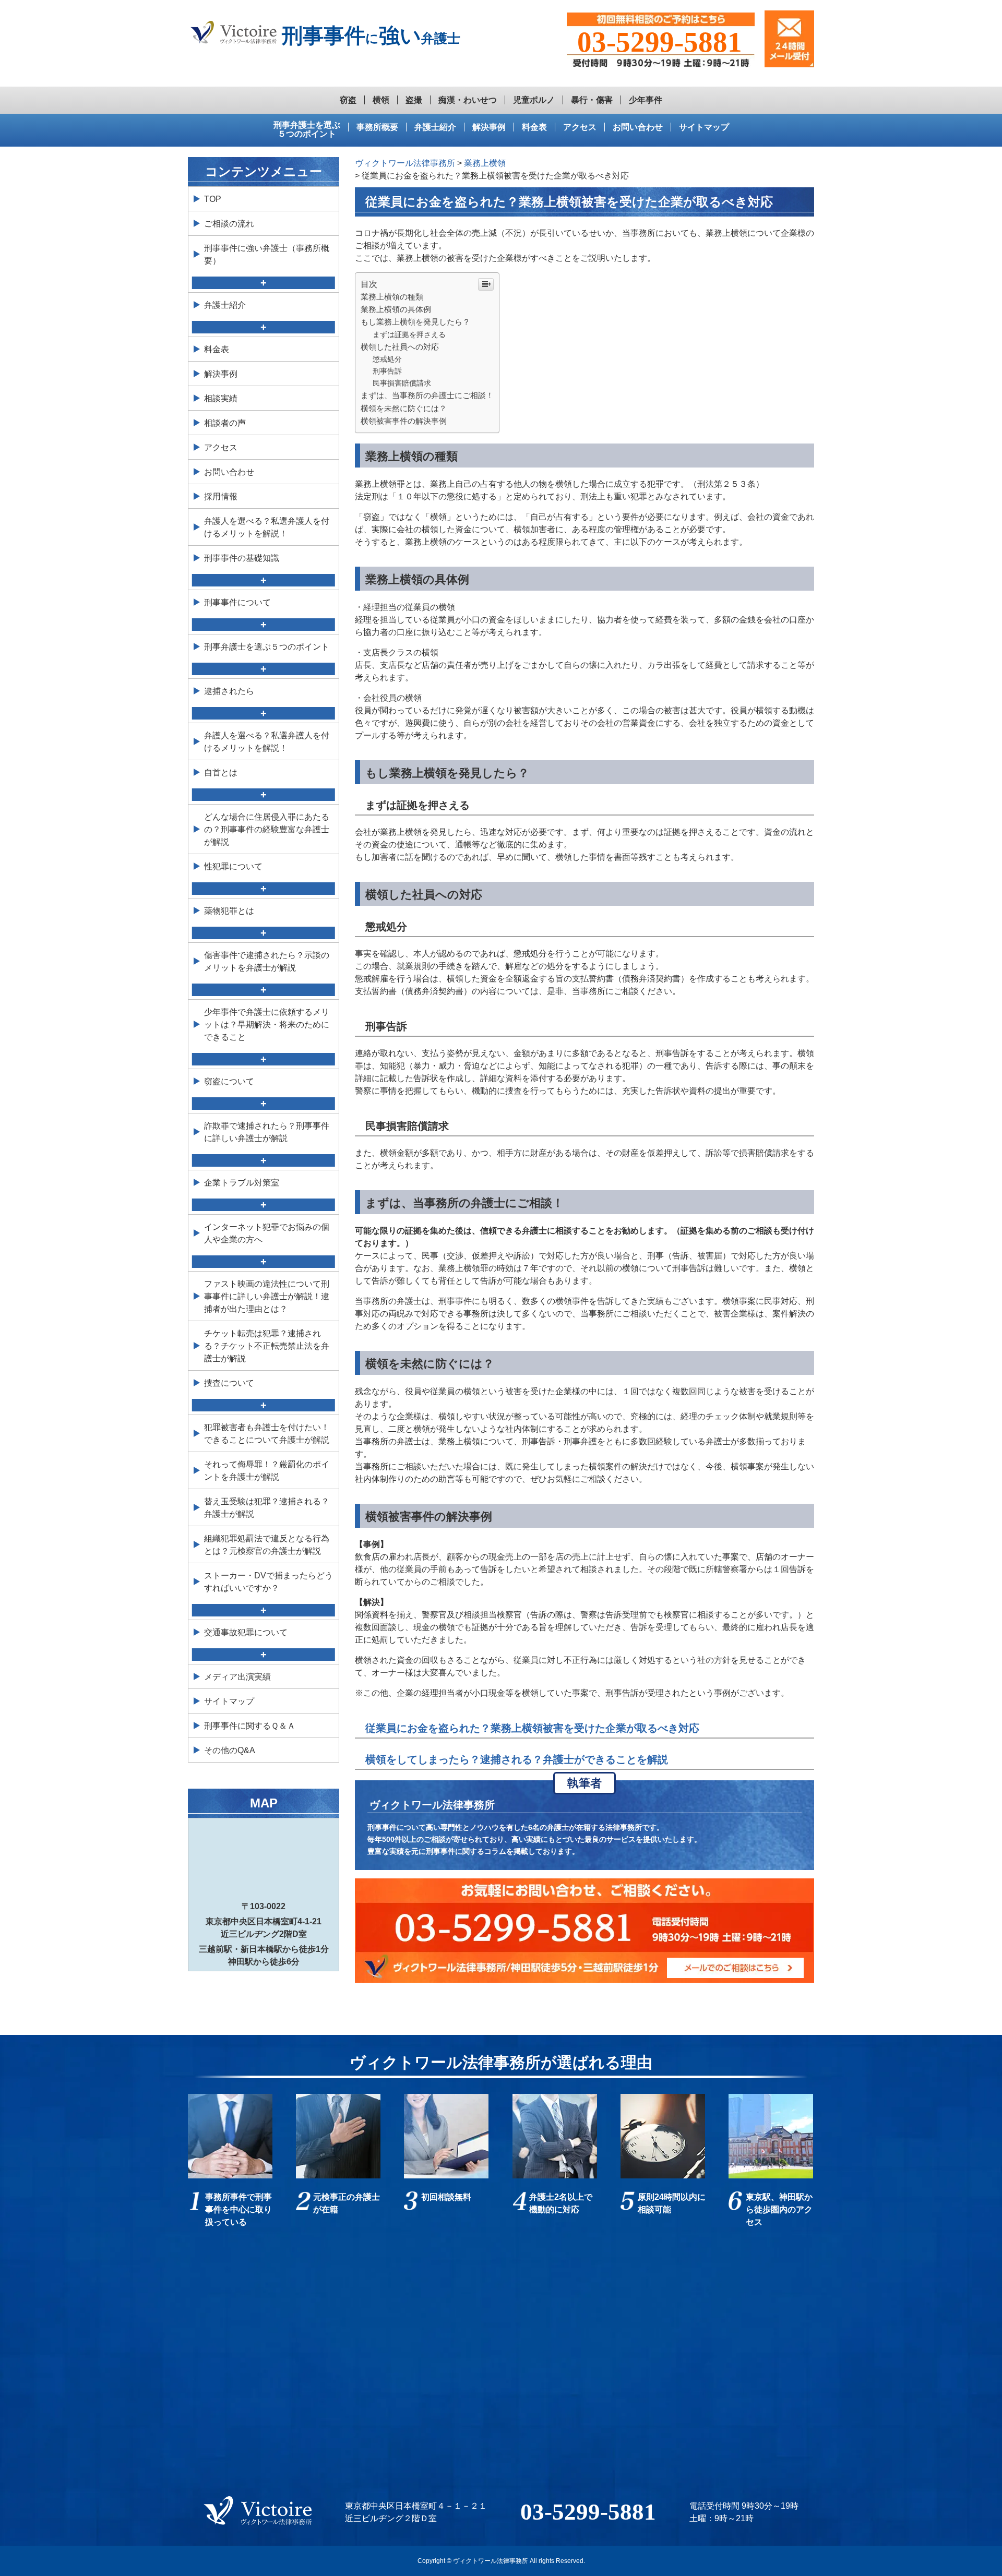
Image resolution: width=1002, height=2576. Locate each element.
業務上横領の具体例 (396, 309)
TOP (213, 199)
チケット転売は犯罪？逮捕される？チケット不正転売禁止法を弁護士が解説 (267, 1346)
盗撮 (414, 100)
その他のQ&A (230, 1750)
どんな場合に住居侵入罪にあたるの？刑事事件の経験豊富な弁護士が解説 (267, 829)
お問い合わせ (638, 127)
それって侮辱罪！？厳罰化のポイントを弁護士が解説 (267, 1471)
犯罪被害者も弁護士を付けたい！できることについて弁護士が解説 (267, 1434)
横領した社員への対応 (400, 347)
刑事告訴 (387, 371)
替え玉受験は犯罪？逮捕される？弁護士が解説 (267, 1508)
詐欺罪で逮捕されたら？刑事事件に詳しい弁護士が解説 (267, 1132)
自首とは (221, 772)
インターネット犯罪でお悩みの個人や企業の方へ (267, 1233)
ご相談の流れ (229, 224)
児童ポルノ (534, 100)
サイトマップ (704, 127)
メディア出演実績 (237, 1677)
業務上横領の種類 (392, 297)
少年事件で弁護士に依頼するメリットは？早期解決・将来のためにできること (267, 1025)
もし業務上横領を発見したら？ (415, 322)
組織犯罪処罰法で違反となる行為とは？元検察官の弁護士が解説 (267, 1545)
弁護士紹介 (435, 127)
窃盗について (229, 1081)
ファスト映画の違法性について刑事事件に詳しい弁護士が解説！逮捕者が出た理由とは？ (267, 1296)
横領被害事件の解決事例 (404, 421)
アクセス (580, 127)
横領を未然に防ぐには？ (404, 408)
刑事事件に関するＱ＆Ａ (250, 1726)
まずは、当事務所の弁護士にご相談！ (427, 395)
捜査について (229, 1383)
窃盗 (348, 100)
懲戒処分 (387, 359)
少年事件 (646, 100)
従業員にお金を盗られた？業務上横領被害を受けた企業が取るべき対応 (532, 1728)
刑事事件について (237, 602)
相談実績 (221, 398)
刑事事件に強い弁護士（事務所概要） (267, 254)
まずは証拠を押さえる (409, 334)
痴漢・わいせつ (468, 100)
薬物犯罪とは (229, 911)
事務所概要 (377, 127)
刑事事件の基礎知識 (242, 558)
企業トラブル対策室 (242, 1183)
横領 (381, 100)
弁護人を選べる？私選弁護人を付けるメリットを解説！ (267, 527)
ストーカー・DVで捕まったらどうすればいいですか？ (269, 1582)
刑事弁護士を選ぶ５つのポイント (307, 130)
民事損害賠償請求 (402, 383)
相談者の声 (225, 423)
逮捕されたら (229, 691)
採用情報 (221, 496)
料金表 (534, 127)
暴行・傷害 (592, 100)
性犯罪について (233, 866)
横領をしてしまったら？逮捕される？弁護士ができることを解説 (517, 1759)
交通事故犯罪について (246, 1632)
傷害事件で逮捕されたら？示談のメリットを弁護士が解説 (267, 961)
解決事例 (489, 127)
